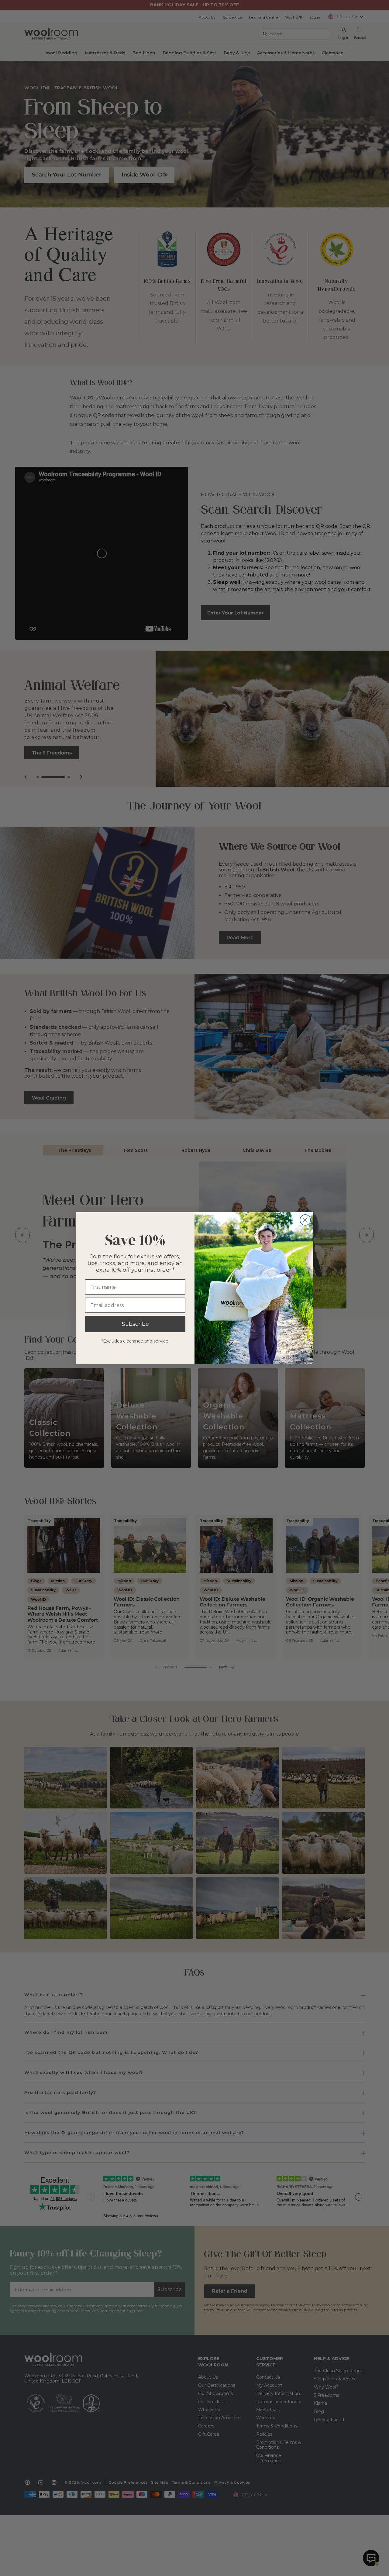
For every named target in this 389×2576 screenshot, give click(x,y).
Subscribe (135, 1324)
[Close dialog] (305, 1220)
